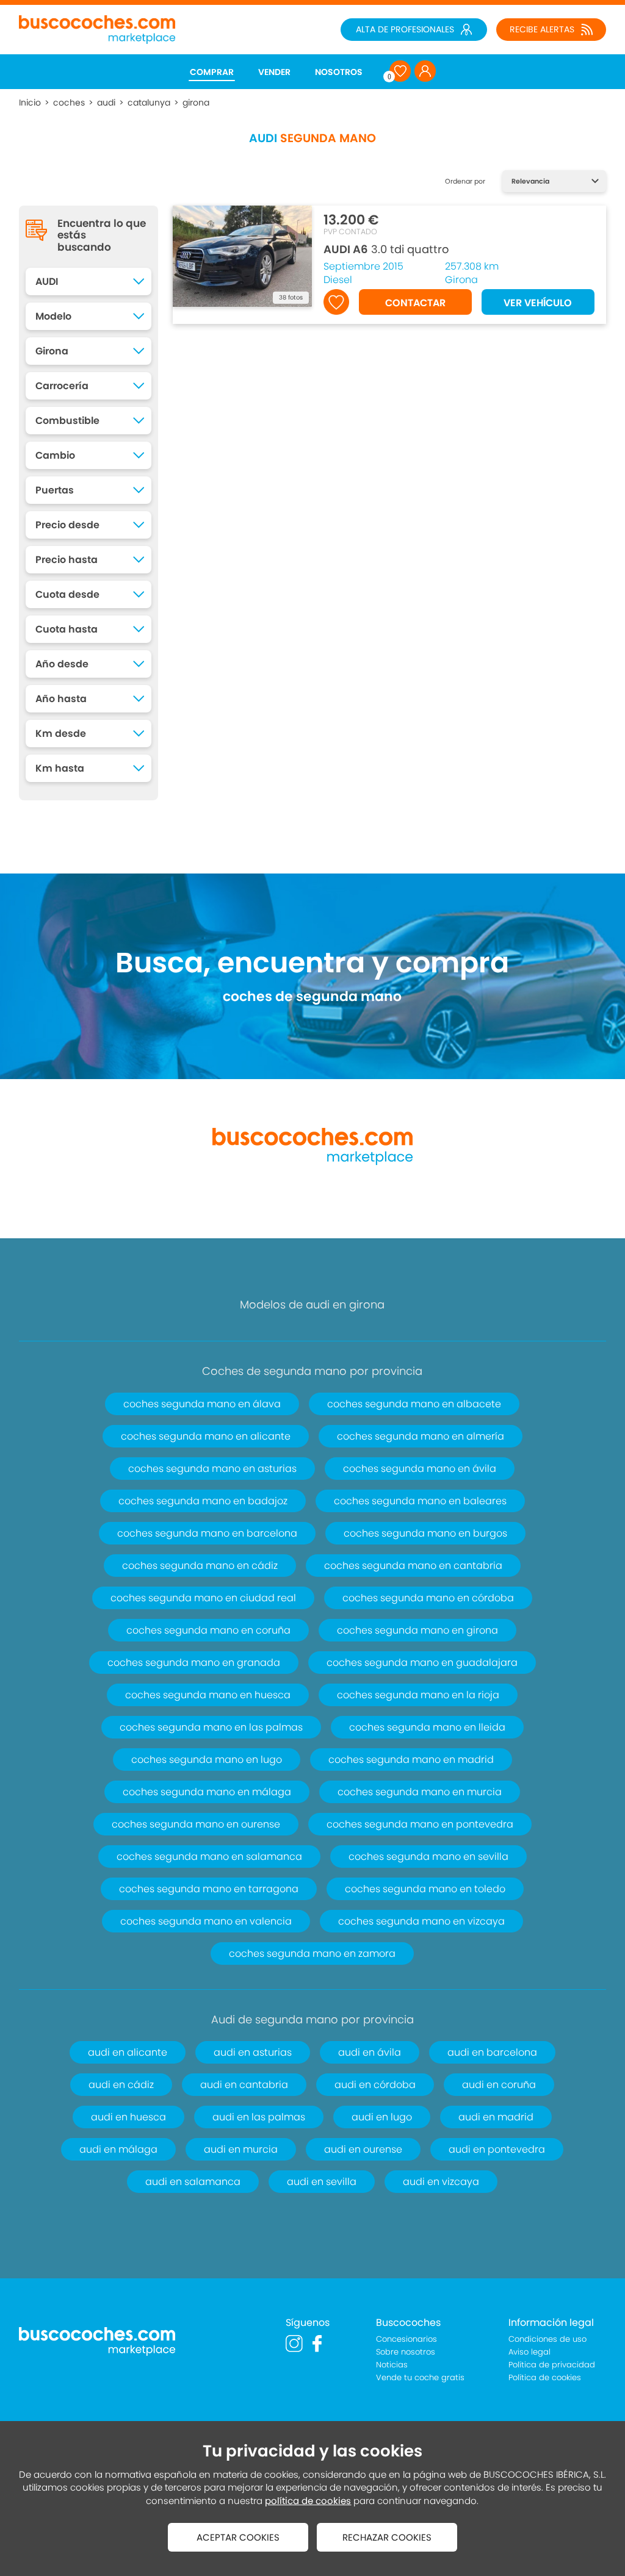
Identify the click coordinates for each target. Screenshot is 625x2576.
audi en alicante (128, 2052)
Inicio (30, 102)
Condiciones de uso (547, 2339)
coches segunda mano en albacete (414, 1404)
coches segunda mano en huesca (208, 1695)
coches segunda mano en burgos (425, 1533)
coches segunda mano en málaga (207, 1792)
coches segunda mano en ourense (196, 1824)
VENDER (274, 72)
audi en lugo (382, 2117)
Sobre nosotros (406, 2352)
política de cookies (308, 2501)
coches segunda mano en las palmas (211, 1727)
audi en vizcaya (441, 2182)
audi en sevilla (322, 2182)
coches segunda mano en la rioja (418, 1695)
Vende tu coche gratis (420, 2377)
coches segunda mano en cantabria (413, 1566)
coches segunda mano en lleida (427, 1727)
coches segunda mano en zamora (312, 1954)
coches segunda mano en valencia (206, 1921)
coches (69, 102)
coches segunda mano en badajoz (203, 1501)
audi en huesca (128, 2117)
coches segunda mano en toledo (425, 1889)
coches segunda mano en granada (194, 1663)
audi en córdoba (375, 2085)
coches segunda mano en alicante (206, 1436)
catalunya (149, 102)
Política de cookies (545, 2377)
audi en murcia (241, 2149)
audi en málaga (118, 2149)
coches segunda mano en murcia (420, 1792)
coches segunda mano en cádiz (200, 1566)
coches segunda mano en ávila (420, 1469)
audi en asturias (253, 2052)
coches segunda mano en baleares (420, 1501)
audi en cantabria (244, 2085)
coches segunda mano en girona (417, 1630)
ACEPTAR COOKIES (238, 2537)
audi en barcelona (492, 2052)
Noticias (392, 2365)
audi (106, 102)
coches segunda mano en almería (421, 1436)
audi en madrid (496, 2117)
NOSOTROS (339, 72)
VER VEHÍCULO (538, 303)
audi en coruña (499, 2085)
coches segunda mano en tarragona (209, 1889)
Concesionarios (406, 2339)
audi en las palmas (259, 2117)
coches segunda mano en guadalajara (422, 1663)
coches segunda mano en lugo (207, 1760)
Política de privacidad (552, 2365)
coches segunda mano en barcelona (207, 1533)
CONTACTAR (415, 303)
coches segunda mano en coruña (208, 1630)
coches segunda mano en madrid (411, 1760)
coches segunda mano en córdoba (428, 1598)
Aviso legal (529, 2352)
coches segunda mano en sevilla (428, 1857)
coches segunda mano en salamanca (209, 1857)
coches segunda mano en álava (202, 1404)
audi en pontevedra (497, 2149)
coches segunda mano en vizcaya (421, 1921)
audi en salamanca (193, 2182)
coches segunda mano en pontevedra (420, 1824)
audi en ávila (370, 2052)
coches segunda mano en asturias (212, 1469)
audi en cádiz (121, 2085)
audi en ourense (363, 2149)
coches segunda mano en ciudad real (203, 1598)
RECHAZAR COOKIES (387, 2537)
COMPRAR (212, 72)
